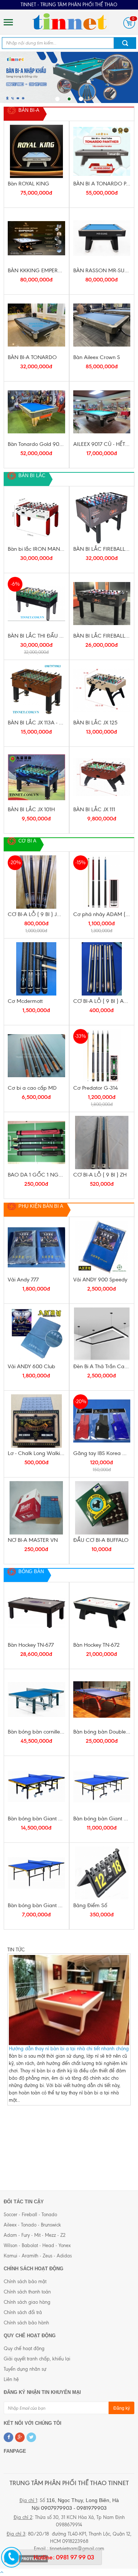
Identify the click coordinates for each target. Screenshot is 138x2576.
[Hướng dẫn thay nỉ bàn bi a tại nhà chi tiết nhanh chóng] (69, 2000)
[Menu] (8, 22)
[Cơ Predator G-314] (102, 1056)
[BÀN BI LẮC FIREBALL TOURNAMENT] (102, 517)
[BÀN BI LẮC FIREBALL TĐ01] (102, 604)
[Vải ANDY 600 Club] (36, 1334)
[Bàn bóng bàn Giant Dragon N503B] (36, 1873)
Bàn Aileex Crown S (97, 357)
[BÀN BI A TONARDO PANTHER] (102, 151)
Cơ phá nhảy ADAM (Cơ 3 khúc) (102, 914)
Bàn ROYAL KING (29, 184)
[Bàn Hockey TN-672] (102, 1613)
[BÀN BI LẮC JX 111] (102, 777)
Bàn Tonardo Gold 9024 (36, 444)
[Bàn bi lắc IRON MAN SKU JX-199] (36, 517)
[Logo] (69, 22)
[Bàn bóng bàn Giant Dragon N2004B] (36, 1786)
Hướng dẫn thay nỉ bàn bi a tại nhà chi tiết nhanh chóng (69, 2049)
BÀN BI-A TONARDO (32, 357)
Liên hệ (11, 2379)
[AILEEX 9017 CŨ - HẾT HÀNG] (102, 412)
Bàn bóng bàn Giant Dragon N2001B (102, 1819)
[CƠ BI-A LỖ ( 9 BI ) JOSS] (36, 882)
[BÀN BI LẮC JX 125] (102, 690)
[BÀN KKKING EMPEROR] (36, 238)
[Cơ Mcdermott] (36, 969)
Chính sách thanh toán (27, 2292)
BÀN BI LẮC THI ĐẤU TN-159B (36, 636)
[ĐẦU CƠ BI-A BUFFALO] (102, 1508)
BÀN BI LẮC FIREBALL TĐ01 (102, 636)
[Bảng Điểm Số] (102, 1873)
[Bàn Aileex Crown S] (102, 325)
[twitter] (31, 2437)
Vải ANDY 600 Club (31, 1366)
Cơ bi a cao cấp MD (32, 1088)
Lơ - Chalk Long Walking (36, 1453)
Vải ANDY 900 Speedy (100, 1280)
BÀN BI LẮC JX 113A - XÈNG (36, 723)
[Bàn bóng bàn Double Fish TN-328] (102, 1699)
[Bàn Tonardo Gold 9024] (36, 412)
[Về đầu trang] (2, 2572)
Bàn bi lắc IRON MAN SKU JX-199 (36, 549)
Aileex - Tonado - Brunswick (32, 2225)
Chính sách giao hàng (27, 2302)
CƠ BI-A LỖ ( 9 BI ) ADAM (102, 1001)
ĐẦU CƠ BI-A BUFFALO (101, 1540)
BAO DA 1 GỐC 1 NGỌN (36, 1175)
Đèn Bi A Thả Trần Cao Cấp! (102, 1366)
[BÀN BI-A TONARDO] (36, 325)
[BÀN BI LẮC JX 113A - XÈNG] (36, 690)
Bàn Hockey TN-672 (96, 1645)
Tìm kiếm (125, 43)
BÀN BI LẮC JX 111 (94, 809)
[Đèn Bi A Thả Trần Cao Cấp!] (102, 1334)
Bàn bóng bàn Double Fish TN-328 (102, 1732)
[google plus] (20, 2437)
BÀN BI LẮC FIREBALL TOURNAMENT (102, 549)
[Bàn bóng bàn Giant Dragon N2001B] (102, 1786)
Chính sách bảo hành (26, 2323)
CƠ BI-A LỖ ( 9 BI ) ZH (100, 1175)
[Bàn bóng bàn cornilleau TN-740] (36, 1699)
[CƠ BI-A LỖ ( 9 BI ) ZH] (102, 1142)
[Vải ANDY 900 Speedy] (102, 1247)
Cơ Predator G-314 (95, 1088)
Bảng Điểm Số (90, 1905)
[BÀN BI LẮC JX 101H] (36, 777)
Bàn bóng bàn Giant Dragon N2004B (36, 1819)
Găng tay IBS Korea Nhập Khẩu (102, 1453)
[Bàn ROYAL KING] (36, 151)
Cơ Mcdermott (25, 1001)
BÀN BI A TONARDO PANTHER (102, 184)
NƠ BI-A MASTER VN (33, 1540)
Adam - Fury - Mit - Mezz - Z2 (35, 2235)
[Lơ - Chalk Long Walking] (36, 1421)
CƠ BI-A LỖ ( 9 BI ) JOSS (36, 914)
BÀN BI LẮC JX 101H (31, 809)
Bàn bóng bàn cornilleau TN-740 (36, 1732)
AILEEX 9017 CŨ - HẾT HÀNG (102, 444)
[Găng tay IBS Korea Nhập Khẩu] (102, 1421)
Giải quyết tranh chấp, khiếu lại (37, 2359)
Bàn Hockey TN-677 (31, 1645)
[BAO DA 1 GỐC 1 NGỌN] (36, 1142)
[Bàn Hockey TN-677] (36, 1613)
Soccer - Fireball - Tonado (30, 2215)
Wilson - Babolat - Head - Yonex (37, 2245)
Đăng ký (122, 2408)
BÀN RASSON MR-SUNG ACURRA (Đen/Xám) (102, 270)
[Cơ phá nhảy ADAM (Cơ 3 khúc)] (102, 882)
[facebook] (8, 2437)
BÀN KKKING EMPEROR (36, 270)
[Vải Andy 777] (36, 1247)
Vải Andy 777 (23, 1280)
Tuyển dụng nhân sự (25, 2369)
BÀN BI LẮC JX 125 (95, 723)
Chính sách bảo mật (25, 2282)
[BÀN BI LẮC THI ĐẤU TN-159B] (36, 604)
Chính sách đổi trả (23, 2312)
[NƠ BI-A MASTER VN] (36, 1508)
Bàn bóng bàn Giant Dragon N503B (36, 1905)
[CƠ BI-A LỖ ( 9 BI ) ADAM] (102, 969)
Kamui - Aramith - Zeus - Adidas (38, 2256)
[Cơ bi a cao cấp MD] (36, 1056)
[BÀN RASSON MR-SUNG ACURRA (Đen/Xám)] (102, 238)
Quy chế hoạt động (24, 2348)
